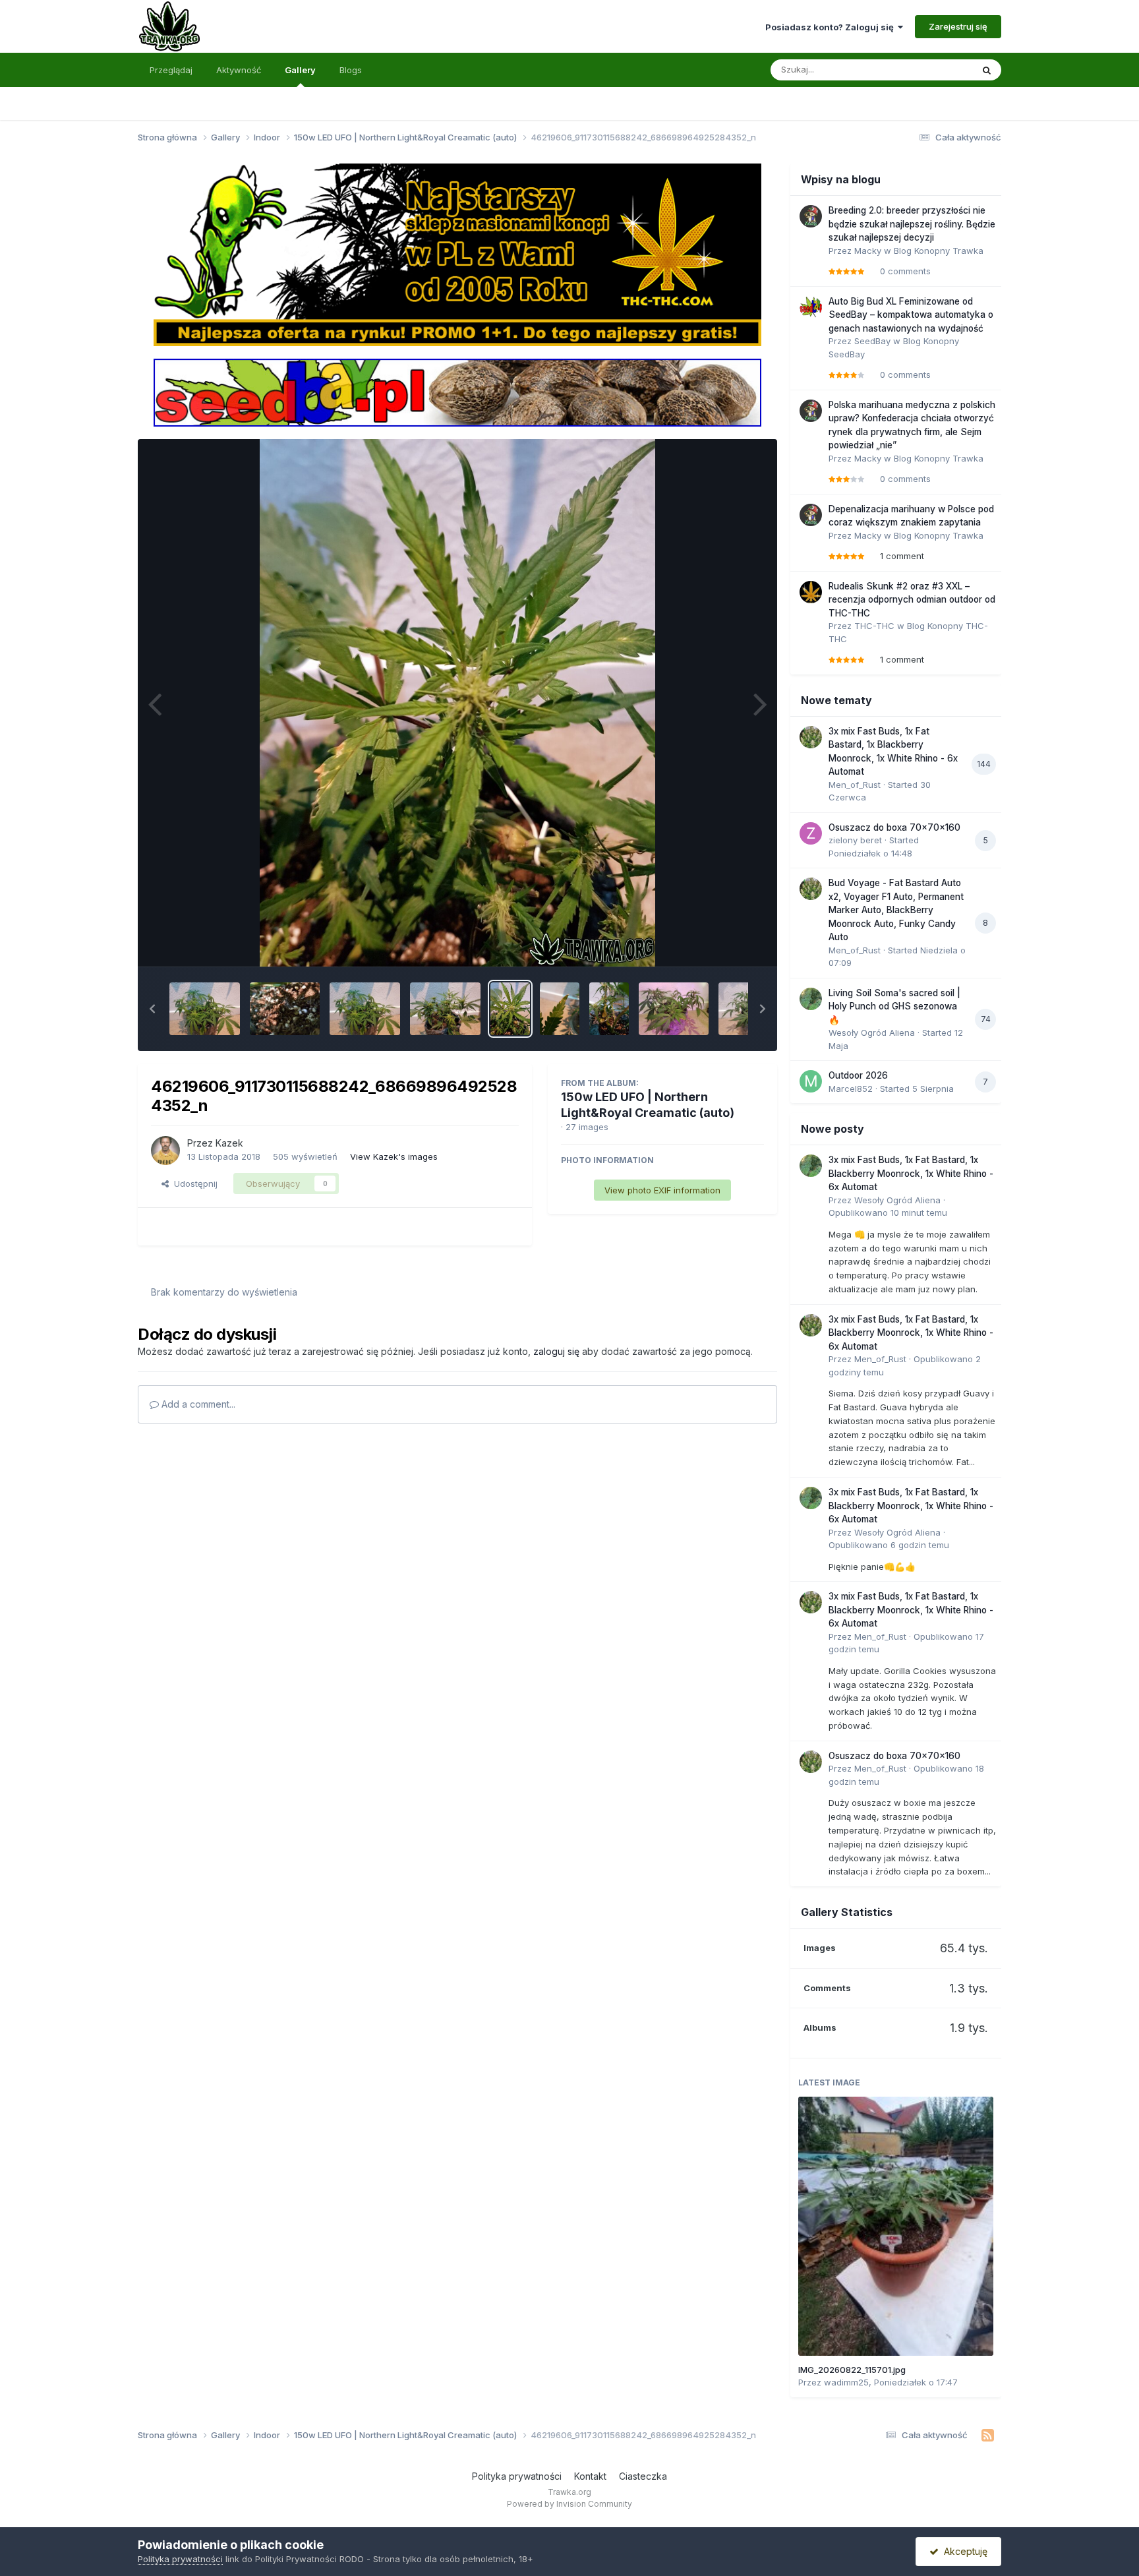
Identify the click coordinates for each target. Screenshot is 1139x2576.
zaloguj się (556, 1351)
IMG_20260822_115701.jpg (852, 2370)
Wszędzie (935, 70)
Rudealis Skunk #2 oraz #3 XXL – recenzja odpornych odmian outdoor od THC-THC (912, 600)
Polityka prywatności (517, 2476)
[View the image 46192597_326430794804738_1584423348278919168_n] (609, 1009)
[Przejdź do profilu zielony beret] (811, 833)
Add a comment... (197, 1404)
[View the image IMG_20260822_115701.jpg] (896, 2226)
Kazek (229, 1143)
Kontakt (590, 2476)
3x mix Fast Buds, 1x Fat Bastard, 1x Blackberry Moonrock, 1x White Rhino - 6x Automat (911, 1173)
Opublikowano (888, 1213)
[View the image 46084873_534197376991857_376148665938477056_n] (445, 1009)
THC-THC (874, 626)
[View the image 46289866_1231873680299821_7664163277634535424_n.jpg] (205, 1009)
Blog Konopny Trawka (939, 251)
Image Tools (722, 943)
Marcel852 (851, 1089)
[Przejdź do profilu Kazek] (165, 1151)
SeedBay (872, 341)
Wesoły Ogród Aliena (872, 1033)
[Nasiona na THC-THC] (457, 254)
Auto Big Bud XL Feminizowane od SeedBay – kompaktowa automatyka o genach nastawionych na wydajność (911, 315)
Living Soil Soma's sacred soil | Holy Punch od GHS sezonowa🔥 (894, 1006)
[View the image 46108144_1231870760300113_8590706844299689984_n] (365, 1009)
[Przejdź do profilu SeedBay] (811, 307)
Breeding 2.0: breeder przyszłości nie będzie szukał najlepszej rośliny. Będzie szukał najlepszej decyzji (912, 224)
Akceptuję (963, 2551)
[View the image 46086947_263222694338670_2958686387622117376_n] (285, 1009)
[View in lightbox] (457, 703)
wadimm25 (846, 2382)
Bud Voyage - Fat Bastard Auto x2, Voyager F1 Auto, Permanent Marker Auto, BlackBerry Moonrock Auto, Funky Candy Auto (896, 910)
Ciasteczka (643, 2476)
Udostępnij (193, 1183)
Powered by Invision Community (569, 2504)
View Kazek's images (394, 1156)
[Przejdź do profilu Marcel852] (811, 1081)
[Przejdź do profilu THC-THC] (811, 592)
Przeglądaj (171, 70)
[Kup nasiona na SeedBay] (457, 392)
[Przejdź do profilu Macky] (811, 216)
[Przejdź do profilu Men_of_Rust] (811, 737)
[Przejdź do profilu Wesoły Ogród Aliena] (811, 999)
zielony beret (855, 840)
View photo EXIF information (662, 1190)
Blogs (351, 70)
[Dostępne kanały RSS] (988, 2436)
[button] (152, 1009)
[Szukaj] (987, 70)
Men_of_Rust (855, 785)
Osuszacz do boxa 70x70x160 (894, 827)
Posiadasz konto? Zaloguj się (832, 27)
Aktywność (239, 70)
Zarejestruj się (958, 26)
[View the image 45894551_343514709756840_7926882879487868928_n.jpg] (674, 1009)
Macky (868, 251)
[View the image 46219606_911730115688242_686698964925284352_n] (510, 1009)
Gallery (300, 70)
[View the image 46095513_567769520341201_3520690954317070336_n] (560, 1009)
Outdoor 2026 (858, 1075)
